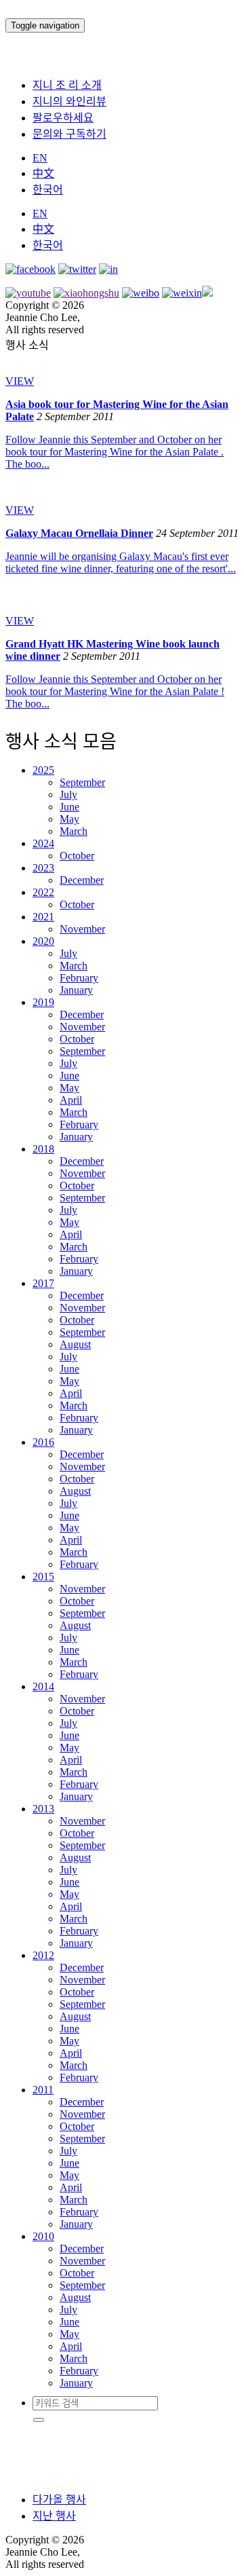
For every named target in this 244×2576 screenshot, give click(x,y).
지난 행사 (54, 2516)
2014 (43, 1686)
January (76, 990)
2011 (43, 2090)
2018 (43, 1149)
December (82, 880)
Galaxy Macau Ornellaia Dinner (79, 533)
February (79, 978)
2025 (43, 770)
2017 (43, 1283)
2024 (43, 843)
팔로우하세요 (63, 118)
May (69, 819)
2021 (43, 917)
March (74, 831)
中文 (43, 173)
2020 (43, 941)
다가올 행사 (59, 2500)
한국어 (48, 190)
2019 (43, 1002)
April (71, 1100)
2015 (43, 1576)
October (77, 856)
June (69, 807)
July (68, 795)
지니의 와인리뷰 (69, 101)
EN (40, 158)
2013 (43, 1809)
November (82, 929)
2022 (43, 892)
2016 (43, 1442)
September (82, 782)
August (75, 1344)
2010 (43, 2236)
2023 (43, 868)
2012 (43, 1955)
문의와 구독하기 (69, 134)
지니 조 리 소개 (67, 85)
